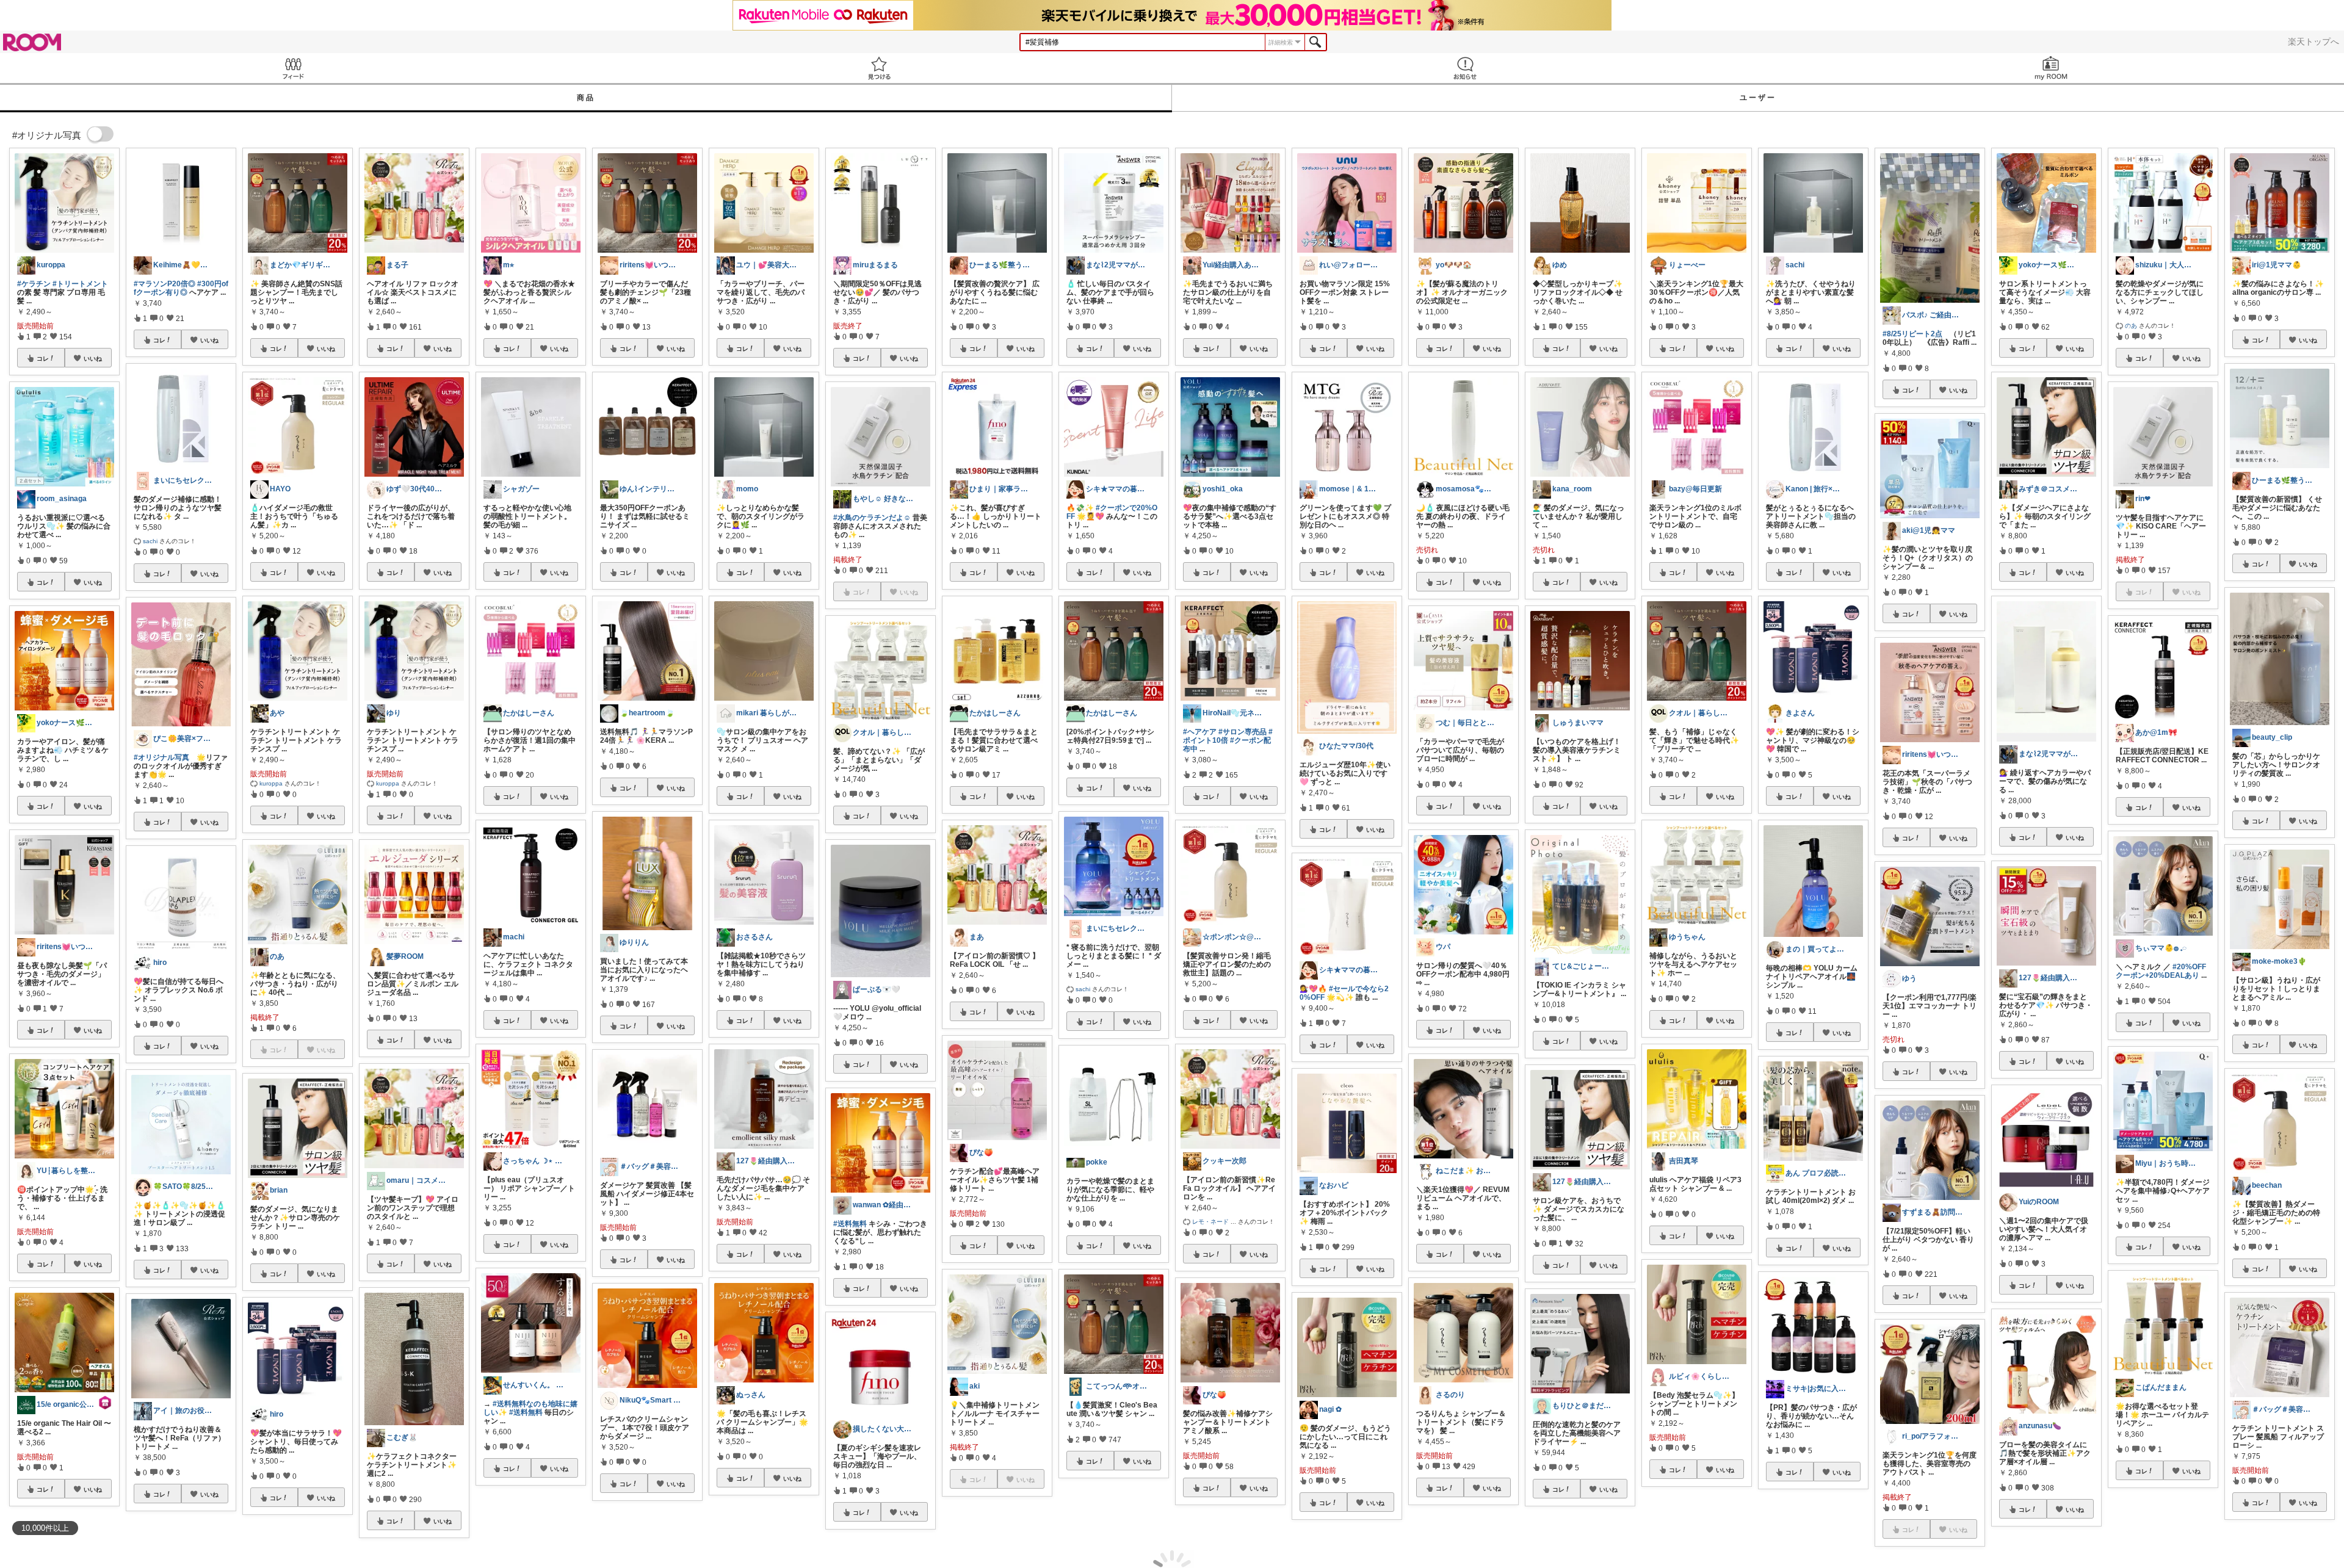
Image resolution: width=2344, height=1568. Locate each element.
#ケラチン (34, 284)
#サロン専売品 (1243, 732)
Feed (293, 68)
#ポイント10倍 (1228, 736)
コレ (43, 358)
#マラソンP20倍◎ (165, 284)
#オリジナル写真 (161, 757)
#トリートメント (80, 284)
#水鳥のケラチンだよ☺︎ (872, 518)
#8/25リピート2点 (1912, 334)
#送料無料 (526, 1412)
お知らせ (1465, 68)
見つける (879, 68)
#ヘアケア (1200, 732)
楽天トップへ (2313, 42)
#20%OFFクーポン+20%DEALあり (2161, 971)
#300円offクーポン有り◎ (181, 288)
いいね (93, 358)
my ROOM (2051, 68)
